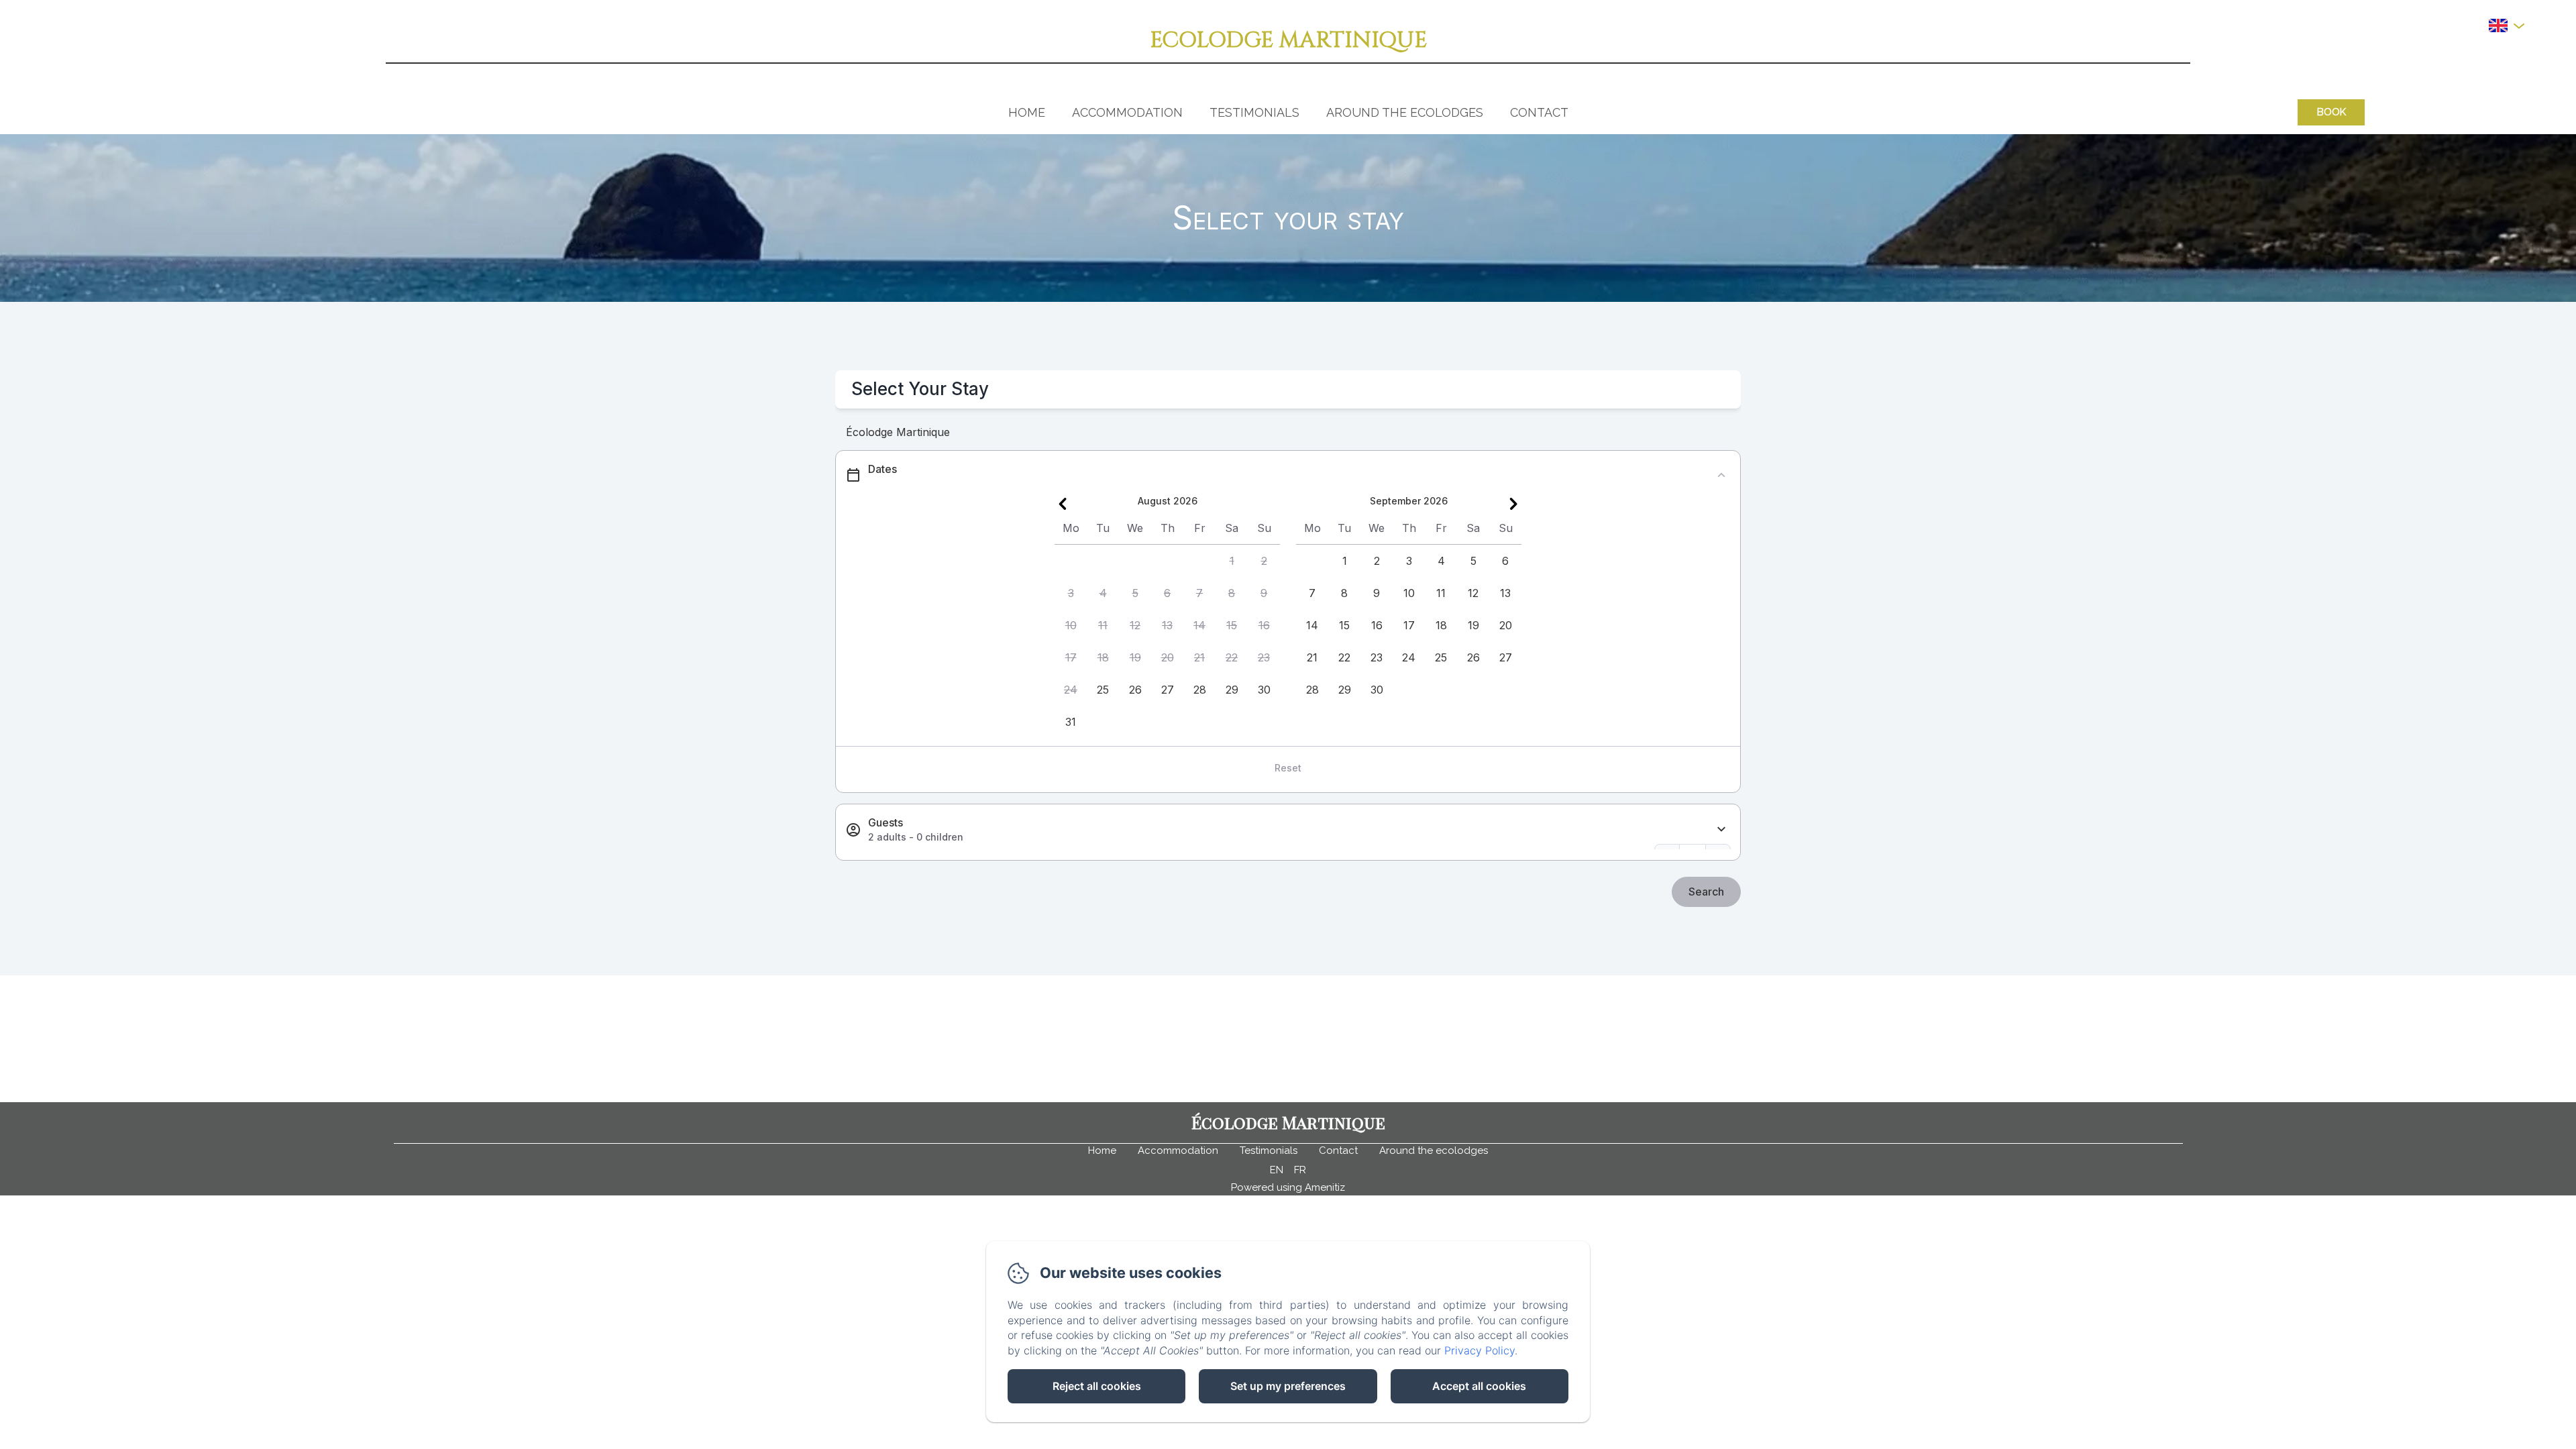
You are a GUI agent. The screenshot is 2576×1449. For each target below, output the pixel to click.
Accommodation (1127, 112)
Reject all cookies (1097, 1386)
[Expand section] (1721, 829)
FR (1300, 1170)
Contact (1539, 112)
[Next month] (1513, 504)
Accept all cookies (1479, 1386)
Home (1027, 112)
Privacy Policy (1480, 1350)
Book (2331, 112)
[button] (1232, 561)
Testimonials (1254, 112)
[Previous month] (1063, 504)
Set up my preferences (1288, 1386)
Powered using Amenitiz (1288, 1187)
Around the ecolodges (1405, 112)
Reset (1288, 768)
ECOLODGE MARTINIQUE (1288, 40)
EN (1277, 1170)
